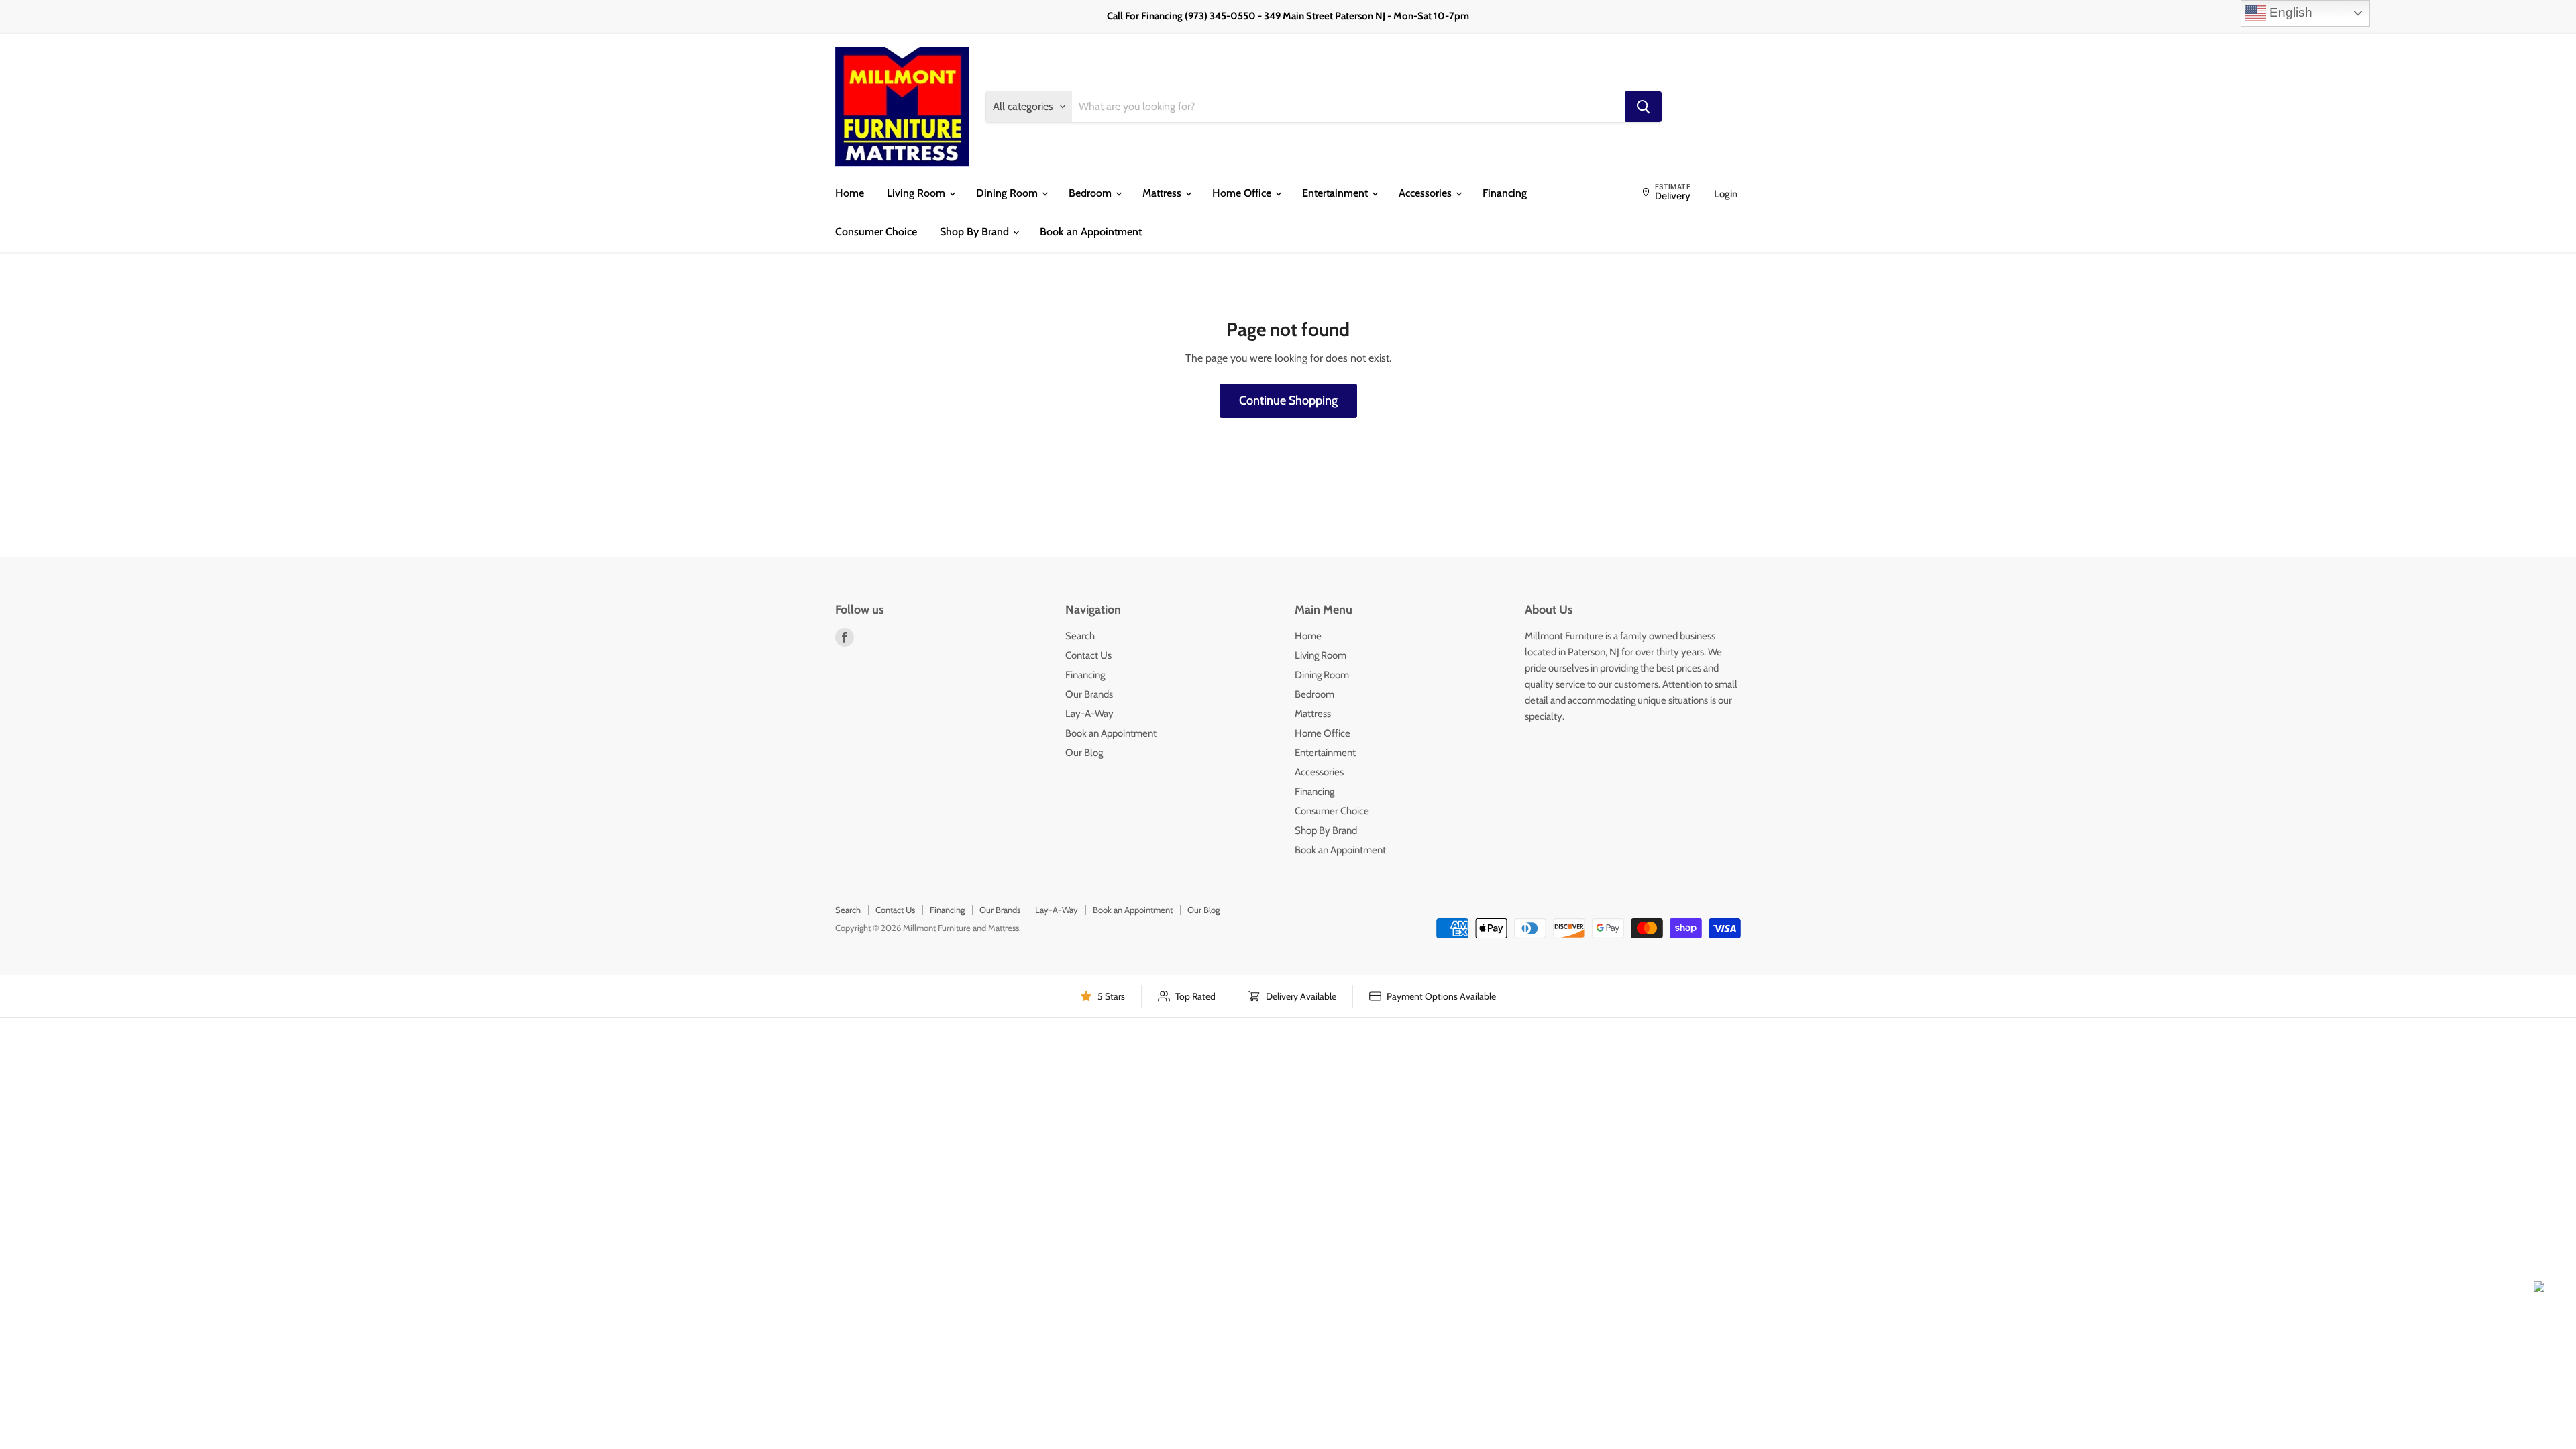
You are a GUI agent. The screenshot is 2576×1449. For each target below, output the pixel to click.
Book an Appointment (1091, 232)
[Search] (1644, 107)
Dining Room (1008, 193)
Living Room (917, 193)
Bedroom (1091, 193)
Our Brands (1089, 694)
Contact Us (1088, 655)
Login (1726, 194)
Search (1080, 636)
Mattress (1163, 193)
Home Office (1243, 193)
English (2289, 12)
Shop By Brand (976, 232)
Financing (1505, 193)
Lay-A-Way (1089, 714)
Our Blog (1084, 753)
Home (850, 193)
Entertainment (1336, 193)
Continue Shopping (1288, 400)
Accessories (1427, 193)
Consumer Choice (876, 232)
